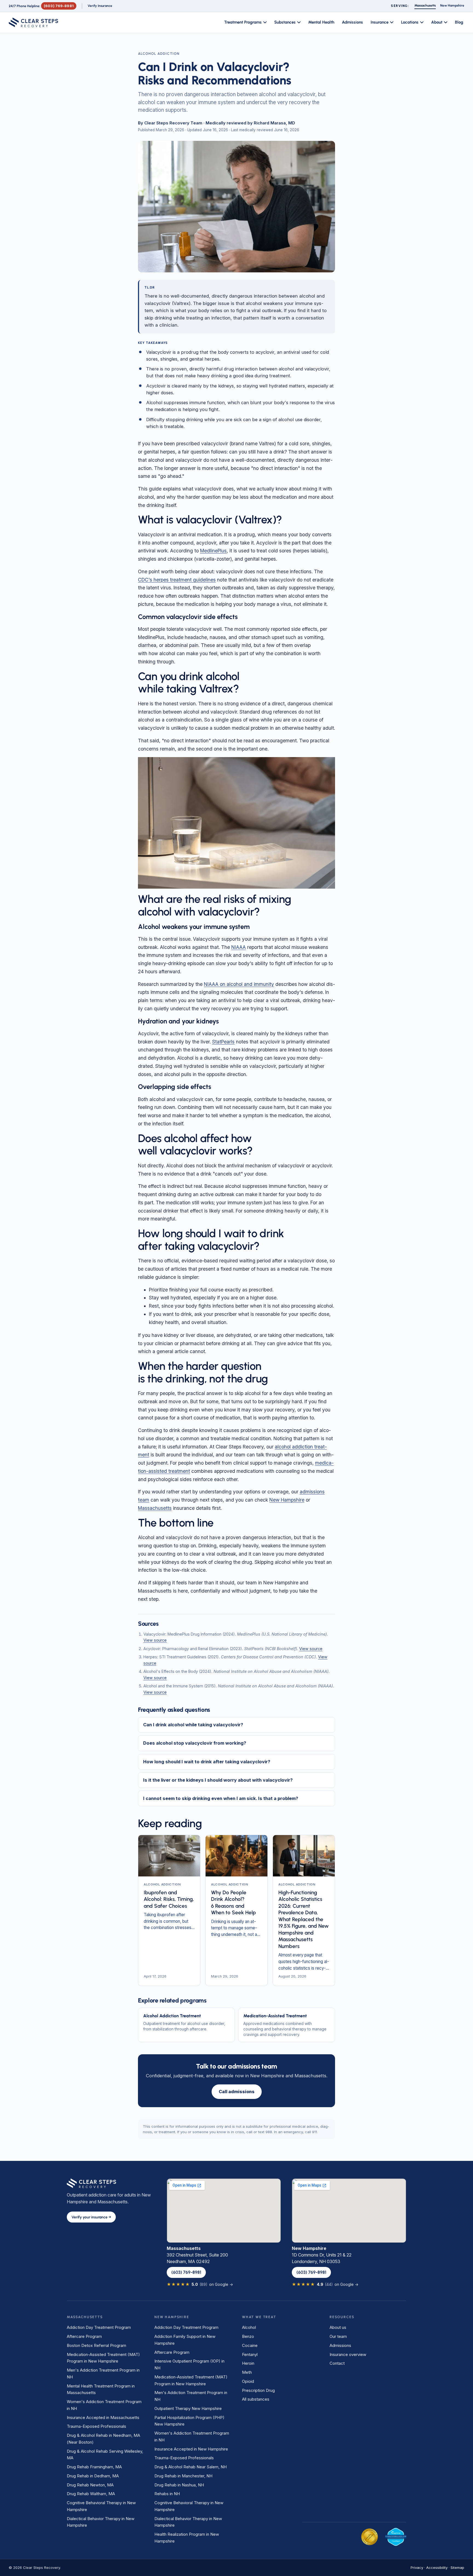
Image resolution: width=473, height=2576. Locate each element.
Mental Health (321, 22)
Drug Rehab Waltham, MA (91, 2494)
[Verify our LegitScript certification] (396, 2537)
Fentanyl (250, 2354)
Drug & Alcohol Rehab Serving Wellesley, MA (105, 2455)
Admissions (352, 22)
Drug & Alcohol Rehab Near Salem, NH (191, 2467)
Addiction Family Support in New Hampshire (185, 2340)
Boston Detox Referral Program (96, 2345)
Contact (337, 2363)
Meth (247, 2372)
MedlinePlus (213, 551)
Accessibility (437, 2568)
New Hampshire (287, 1500)
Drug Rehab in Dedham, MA (93, 2476)
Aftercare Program (84, 2336)
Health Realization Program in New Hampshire (187, 2538)
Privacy (417, 2568)
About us (338, 2327)
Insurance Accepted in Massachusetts (103, 2417)
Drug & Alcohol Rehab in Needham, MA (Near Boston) (103, 2439)
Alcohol (249, 2327)
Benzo (248, 2336)
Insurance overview (348, 2354)
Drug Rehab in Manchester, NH (183, 2476)
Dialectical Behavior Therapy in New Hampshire (101, 2522)
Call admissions (237, 2092)
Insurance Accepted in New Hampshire (191, 2449)
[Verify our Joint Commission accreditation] (370, 2537)
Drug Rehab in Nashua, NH (179, 2485)
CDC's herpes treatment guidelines (177, 580)
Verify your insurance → (91, 2217)
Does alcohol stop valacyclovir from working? (195, 1743)
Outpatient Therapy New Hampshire (188, 2408)
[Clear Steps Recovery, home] (34, 22)
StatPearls (223, 1042)
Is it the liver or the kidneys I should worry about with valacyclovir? (218, 1780)
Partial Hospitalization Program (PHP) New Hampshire (189, 2421)
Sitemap (457, 2568)
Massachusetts (155, 1508)
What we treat (259, 2317)
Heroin (248, 2363)
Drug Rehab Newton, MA (90, 2485)
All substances (256, 2399)
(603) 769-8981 (59, 6)
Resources (342, 2317)
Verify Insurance (100, 6)
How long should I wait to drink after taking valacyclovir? (207, 1762)
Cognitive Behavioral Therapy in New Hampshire (101, 2506)
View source (155, 1640)
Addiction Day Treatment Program (99, 2327)
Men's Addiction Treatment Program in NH (103, 2374)
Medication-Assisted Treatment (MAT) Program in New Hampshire (103, 2358)
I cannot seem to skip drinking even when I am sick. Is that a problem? (221, 1798)
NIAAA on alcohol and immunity (239, 984)
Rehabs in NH (167, 2494)
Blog (459, 22)
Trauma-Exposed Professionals (96, 2426)
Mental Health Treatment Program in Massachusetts (101, 2389)
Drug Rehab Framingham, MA (94, 2467)
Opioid (248, 2381)
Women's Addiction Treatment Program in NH (104, 2405)
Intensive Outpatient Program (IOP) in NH (189, 2364)
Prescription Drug (258, 2390)
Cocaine (250, 2345)
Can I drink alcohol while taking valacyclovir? (193, 1725)
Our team (338, 2336)
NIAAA (239, 947)
